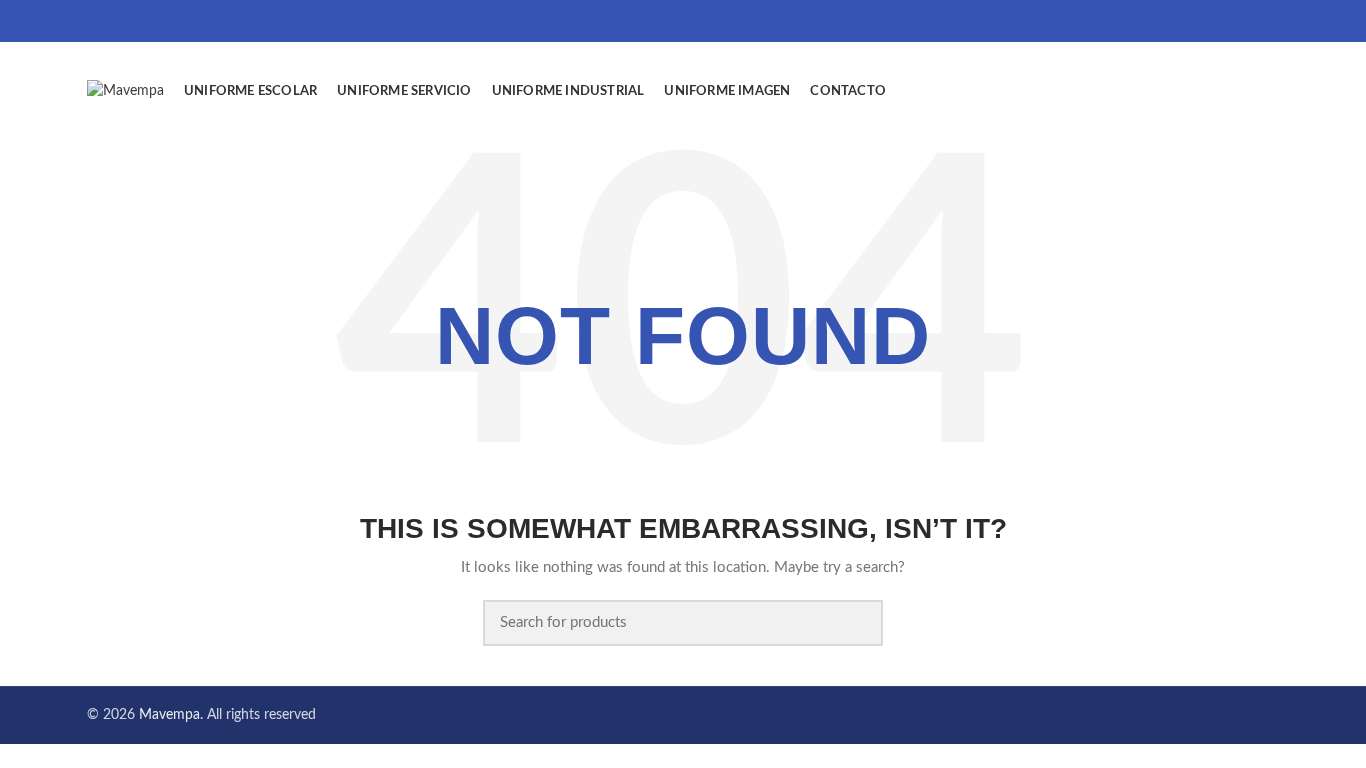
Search (856, 623)
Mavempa (169, 715)
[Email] (1241, 21)
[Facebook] (1216, 21)
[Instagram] (1266, 21)
